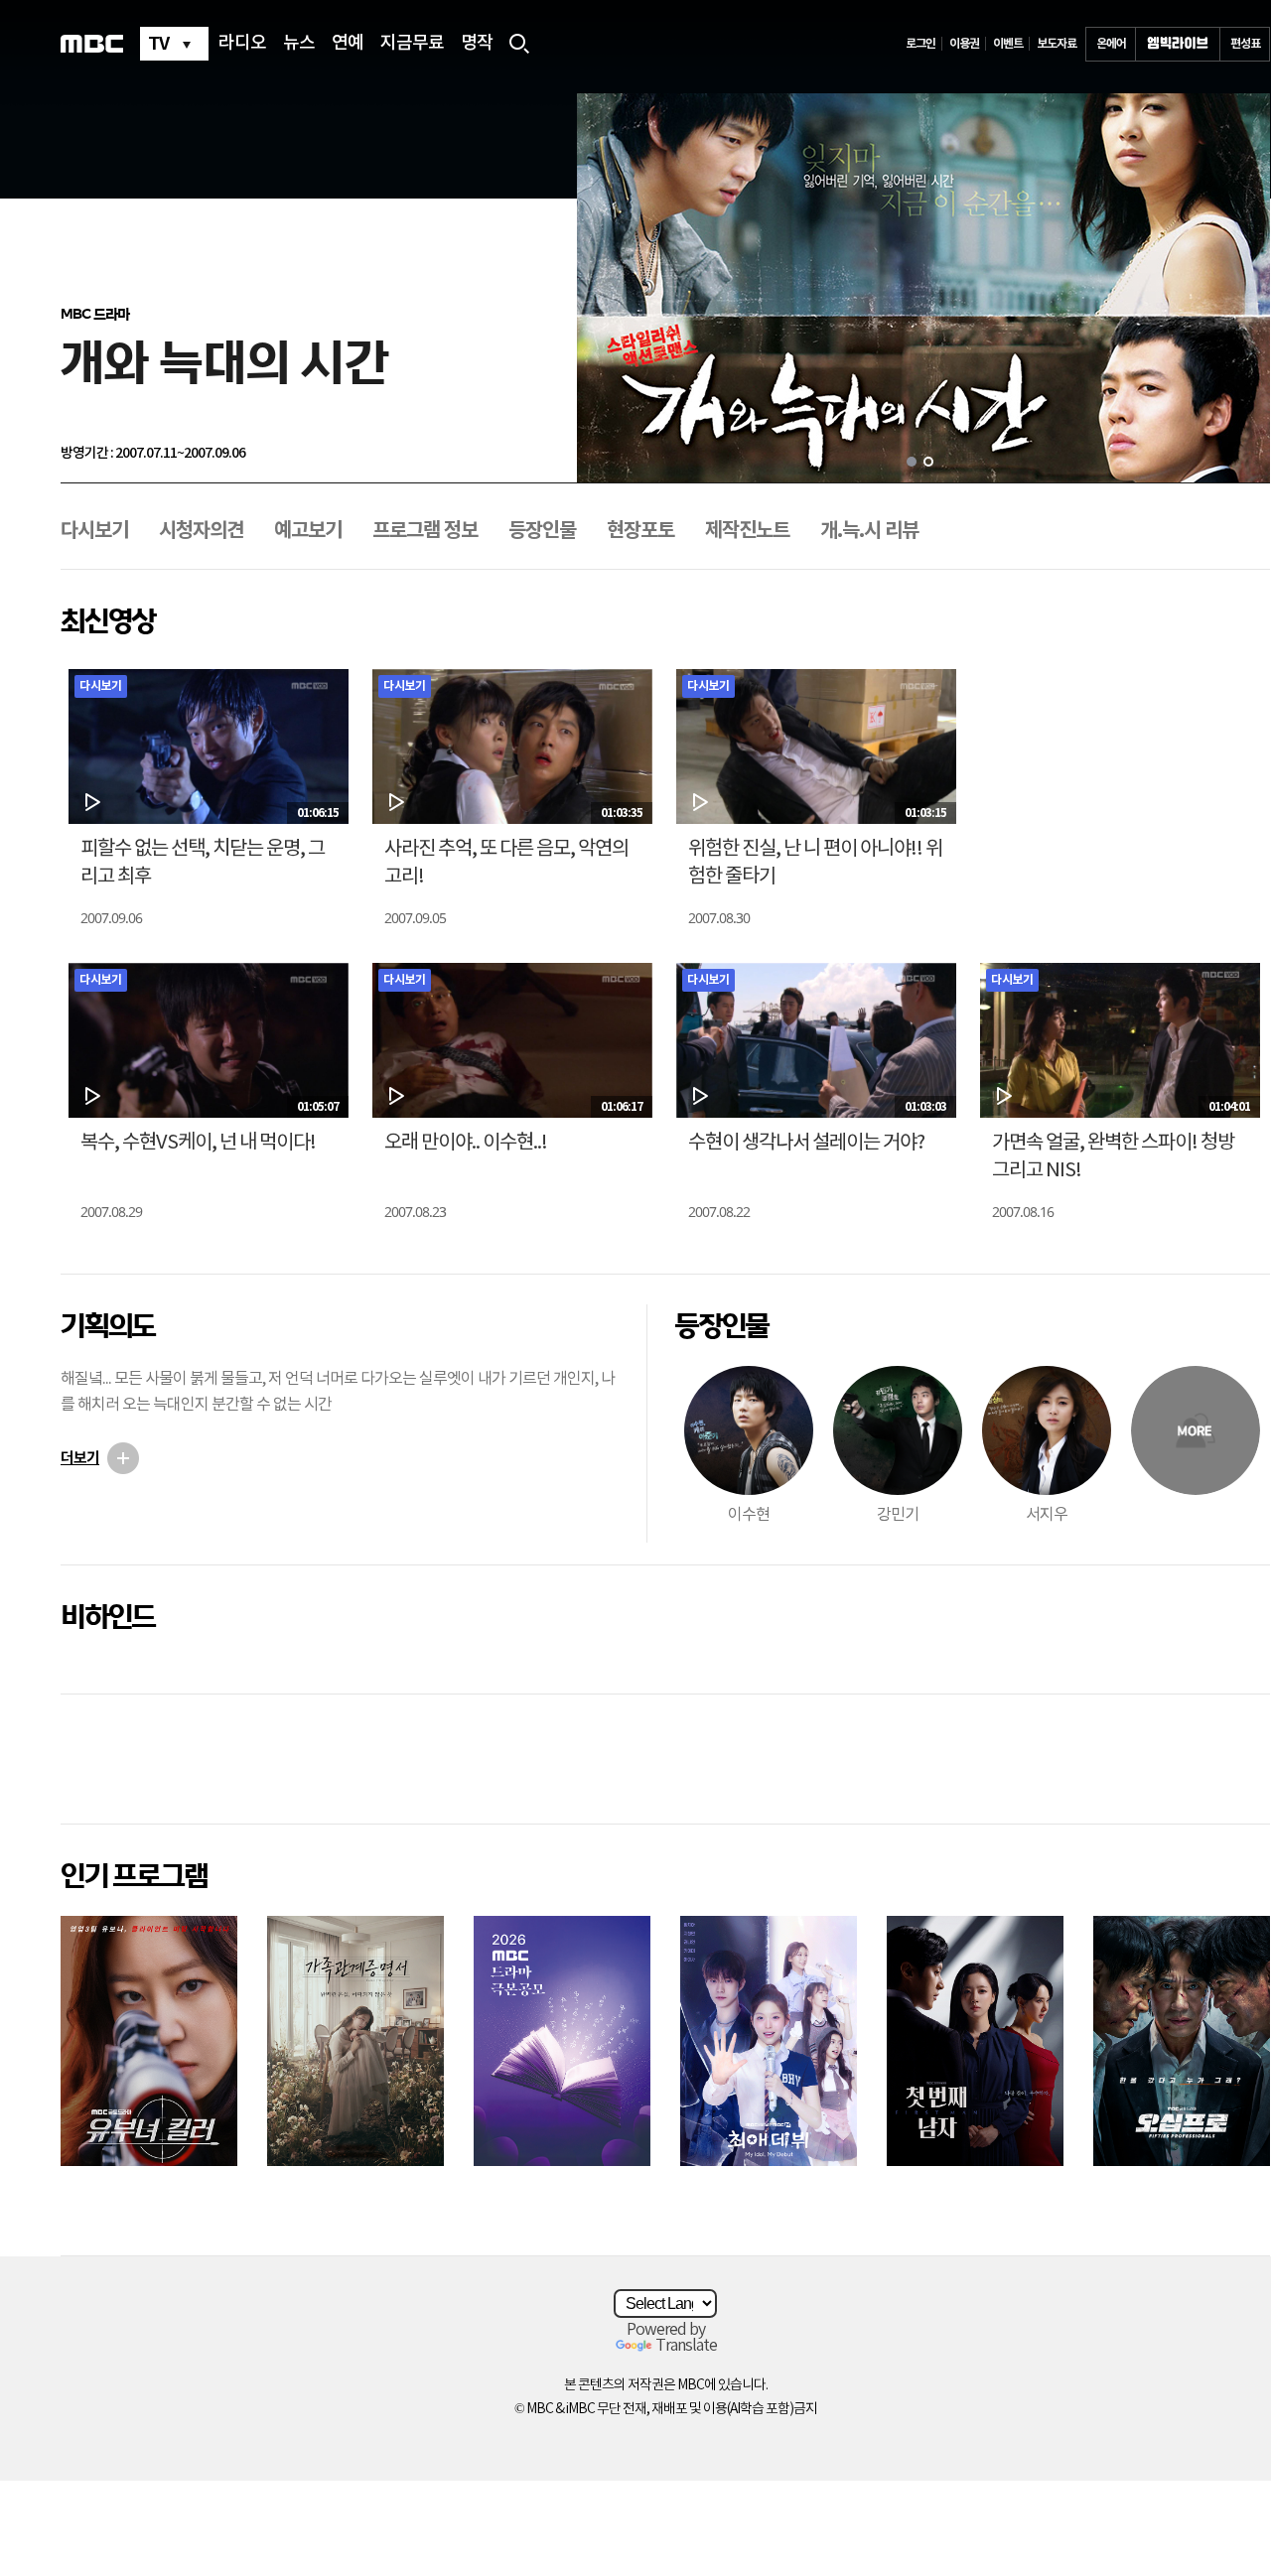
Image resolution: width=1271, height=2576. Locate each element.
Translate (686, 2346)
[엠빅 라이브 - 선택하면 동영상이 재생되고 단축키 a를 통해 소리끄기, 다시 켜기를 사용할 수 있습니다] (1178, 44)
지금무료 (412, 44)
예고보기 (308, 531)
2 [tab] (928, 462)
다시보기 (94, 531)
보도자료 (1057, 44)
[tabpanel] (923, 288)
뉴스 (299, 44)
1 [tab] (912, 462)
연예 (348, 44)
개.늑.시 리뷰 (869, 531)
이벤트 (1008, 44)
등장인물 (542, 531)
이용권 (964, 44)
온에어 (1111, 44)
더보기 (80, 1458)
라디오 (242, 44)
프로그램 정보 (425, 531)
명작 (477, 44)
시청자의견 (201, 531)
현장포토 (640, 531)
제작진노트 (747, 531)
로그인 (920, 44)
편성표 (1245, 44)
